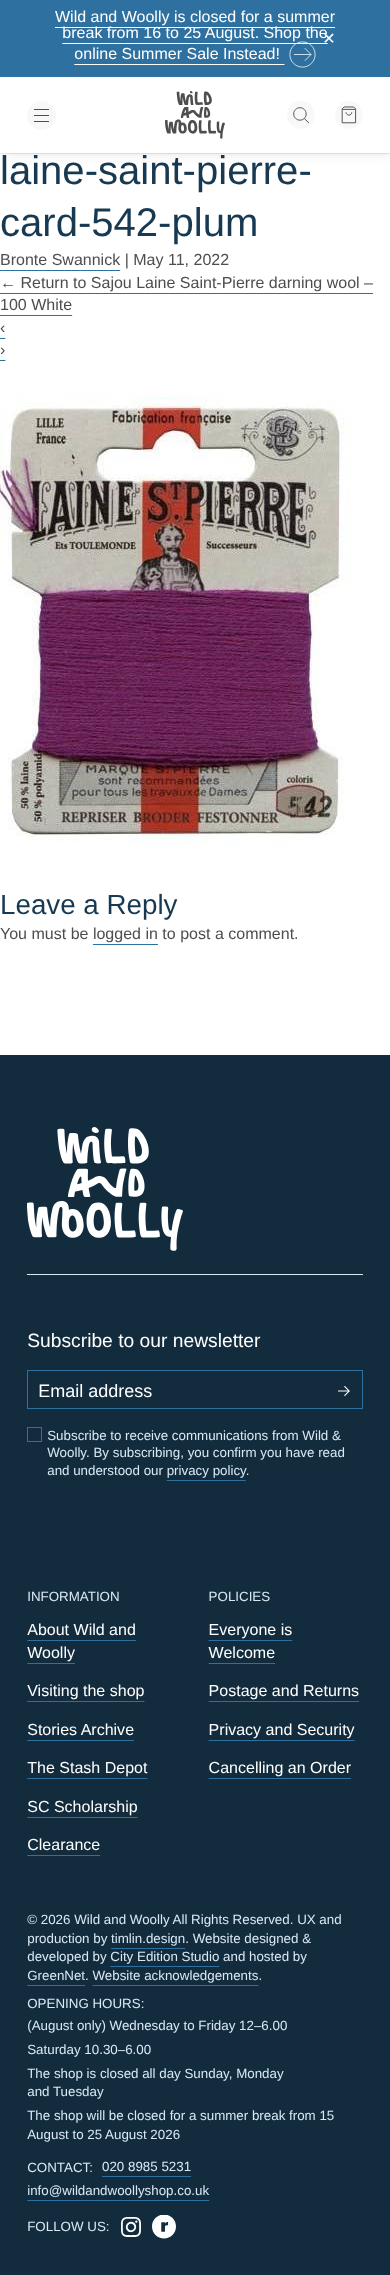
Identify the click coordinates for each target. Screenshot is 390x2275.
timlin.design (148, 1938)
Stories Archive (80, 1730)
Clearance (63, 1845)
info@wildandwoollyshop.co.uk (118, 2190)
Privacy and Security (282, 1730)
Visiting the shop (85, 1691)
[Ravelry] (164, 2227)
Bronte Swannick (60, 260)
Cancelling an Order (280, 1768)
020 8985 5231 (146, 2166)
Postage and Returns (284, 1691)
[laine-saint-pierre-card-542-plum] (195, 624)
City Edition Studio (164, 1956)
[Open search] (301, 115)
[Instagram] (131, 2227)
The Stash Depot (87, 1768)
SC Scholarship (82, 1807)
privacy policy (206, 1470)
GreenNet (56, 1975)
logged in (125, 934)
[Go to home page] (195, 115)
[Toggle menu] (80, 115)
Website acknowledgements (176, 1975)
